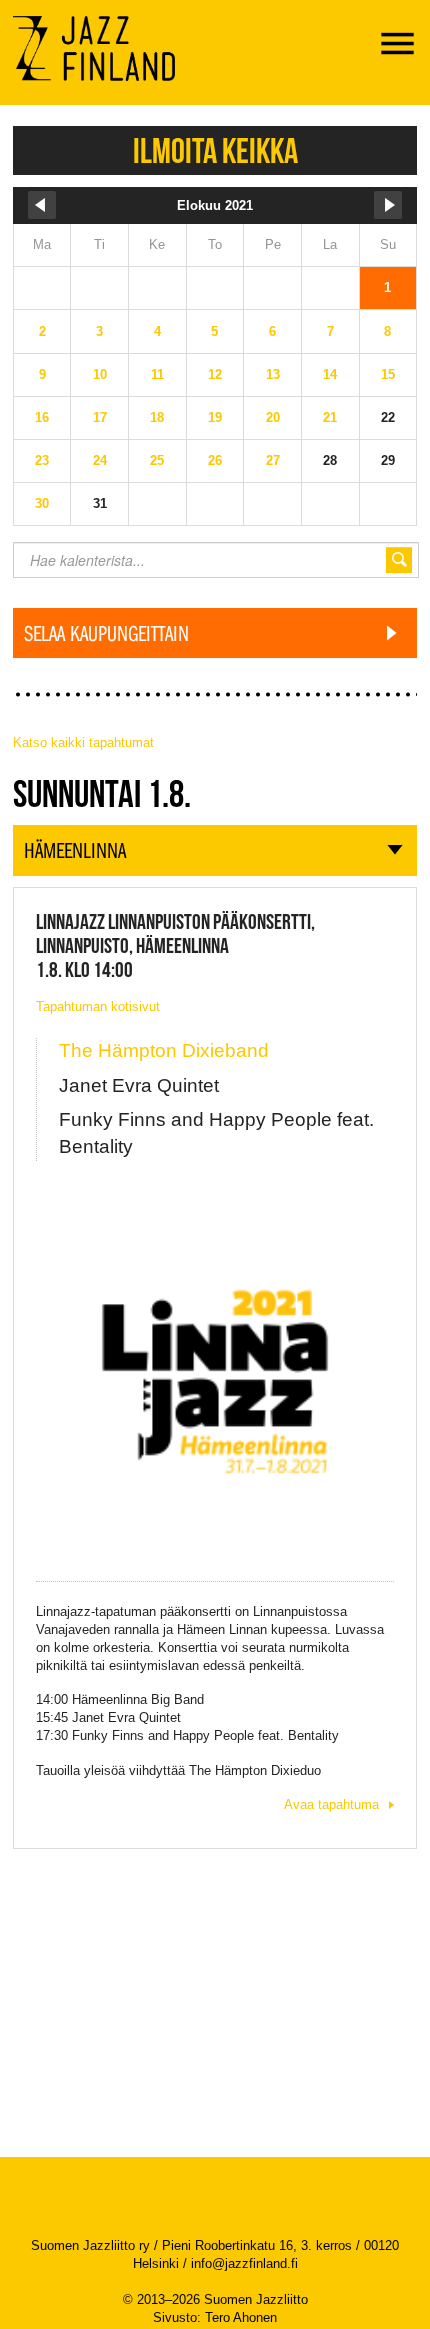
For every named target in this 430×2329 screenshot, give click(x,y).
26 (215, 460)
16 (42, 417)
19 (215, 417)
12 (215, 374)
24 (100, 460)
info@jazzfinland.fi (244, 2263)
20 (273, 417)
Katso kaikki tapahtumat (83, 742)
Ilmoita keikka (215, 150)
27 (273, 460)
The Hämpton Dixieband (164, 1050)
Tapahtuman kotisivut (98, 1006)
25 (157, 460)
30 (42, 503)
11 (157, 374)
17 (100, 417)
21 (330, 417)
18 (157, 417)
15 (388, 374)
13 (273, 374)
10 (100, 374)
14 (330, 374)
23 (42, 460)
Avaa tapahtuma (331, 1804)
